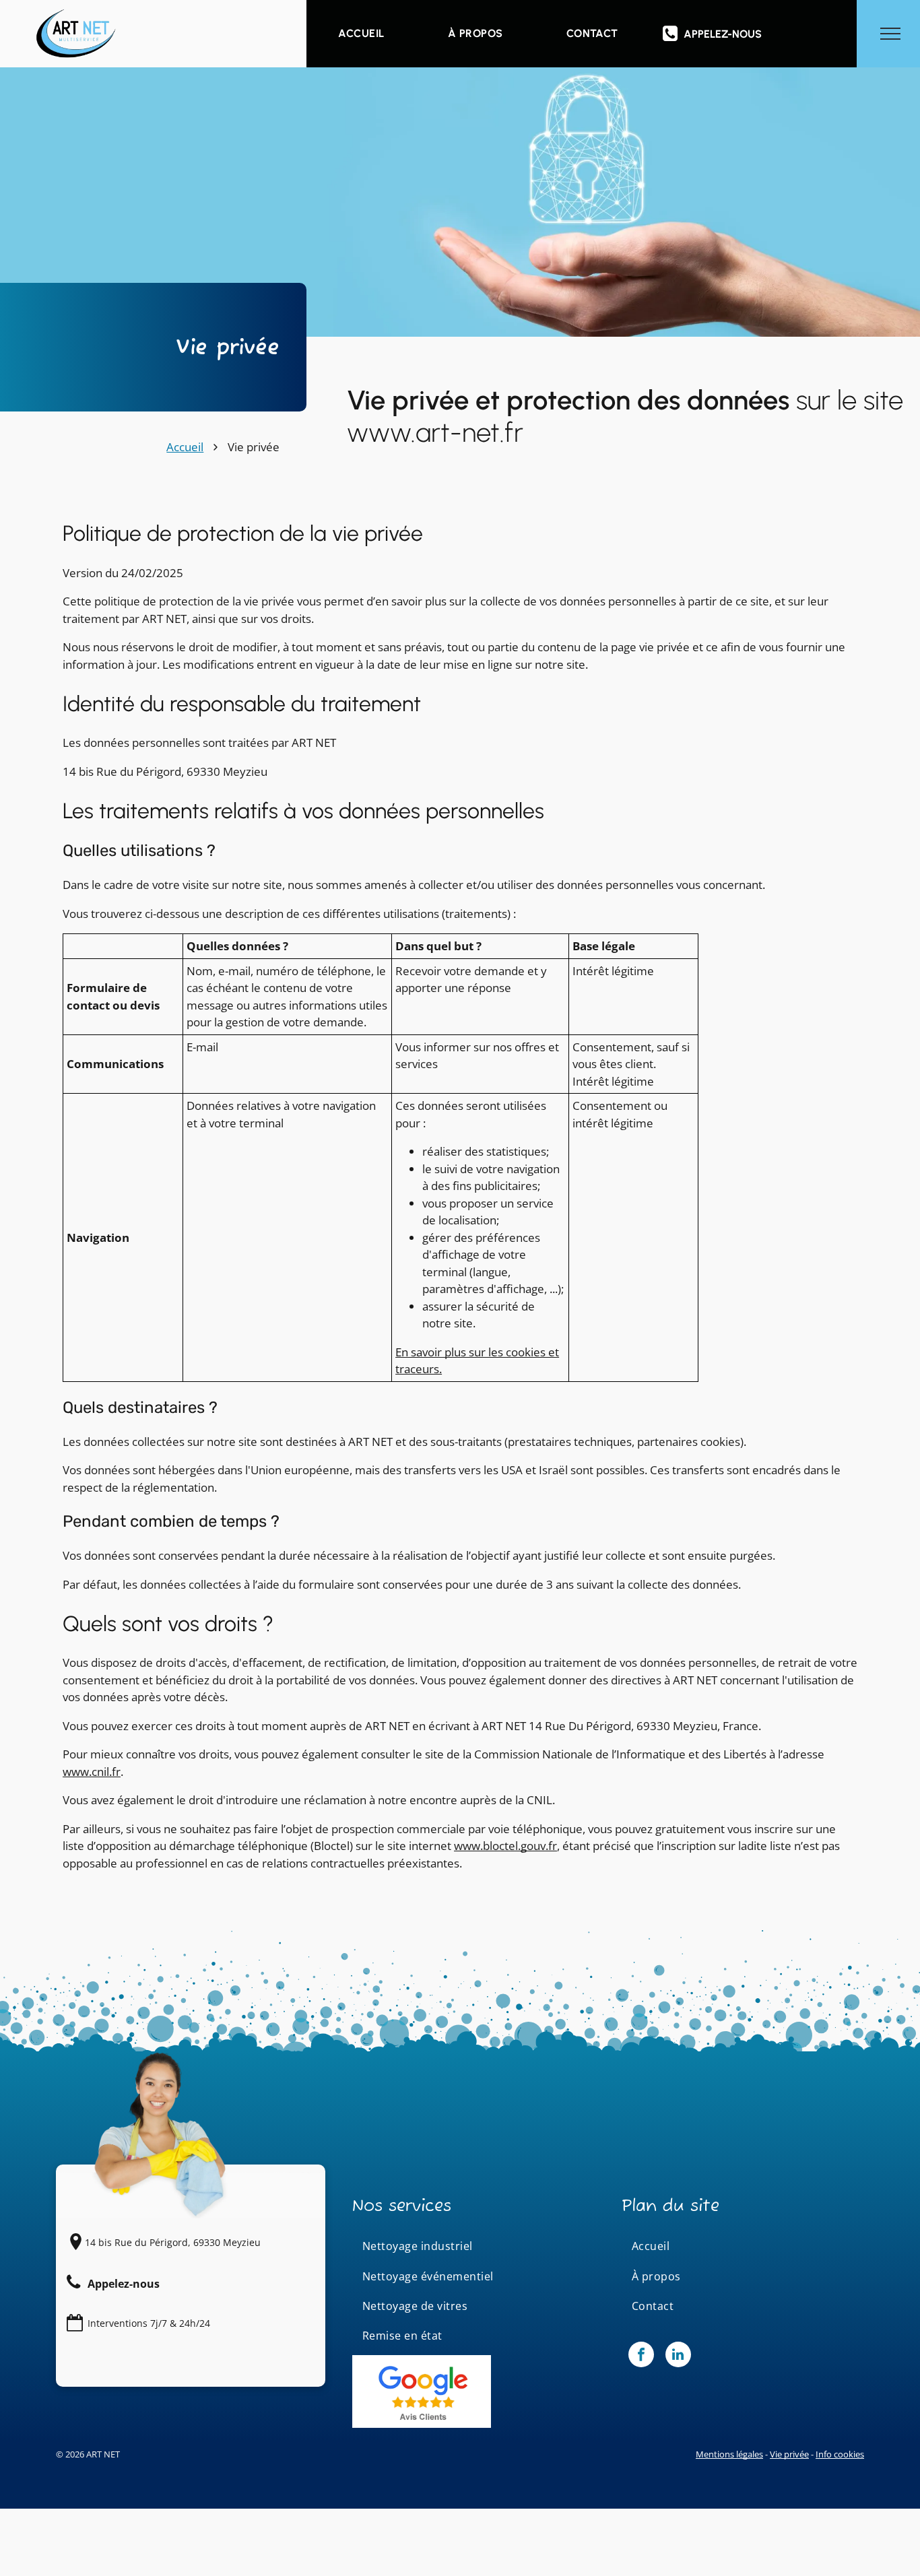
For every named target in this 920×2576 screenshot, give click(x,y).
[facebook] (641, 2356)
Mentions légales (729, 2454)
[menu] (890, 34)
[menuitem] (361, 34)
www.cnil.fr (92, 1772)
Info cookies (840, 2454)
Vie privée (789, 2454)
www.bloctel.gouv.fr (505, 1846)
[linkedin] (678, 2356)
